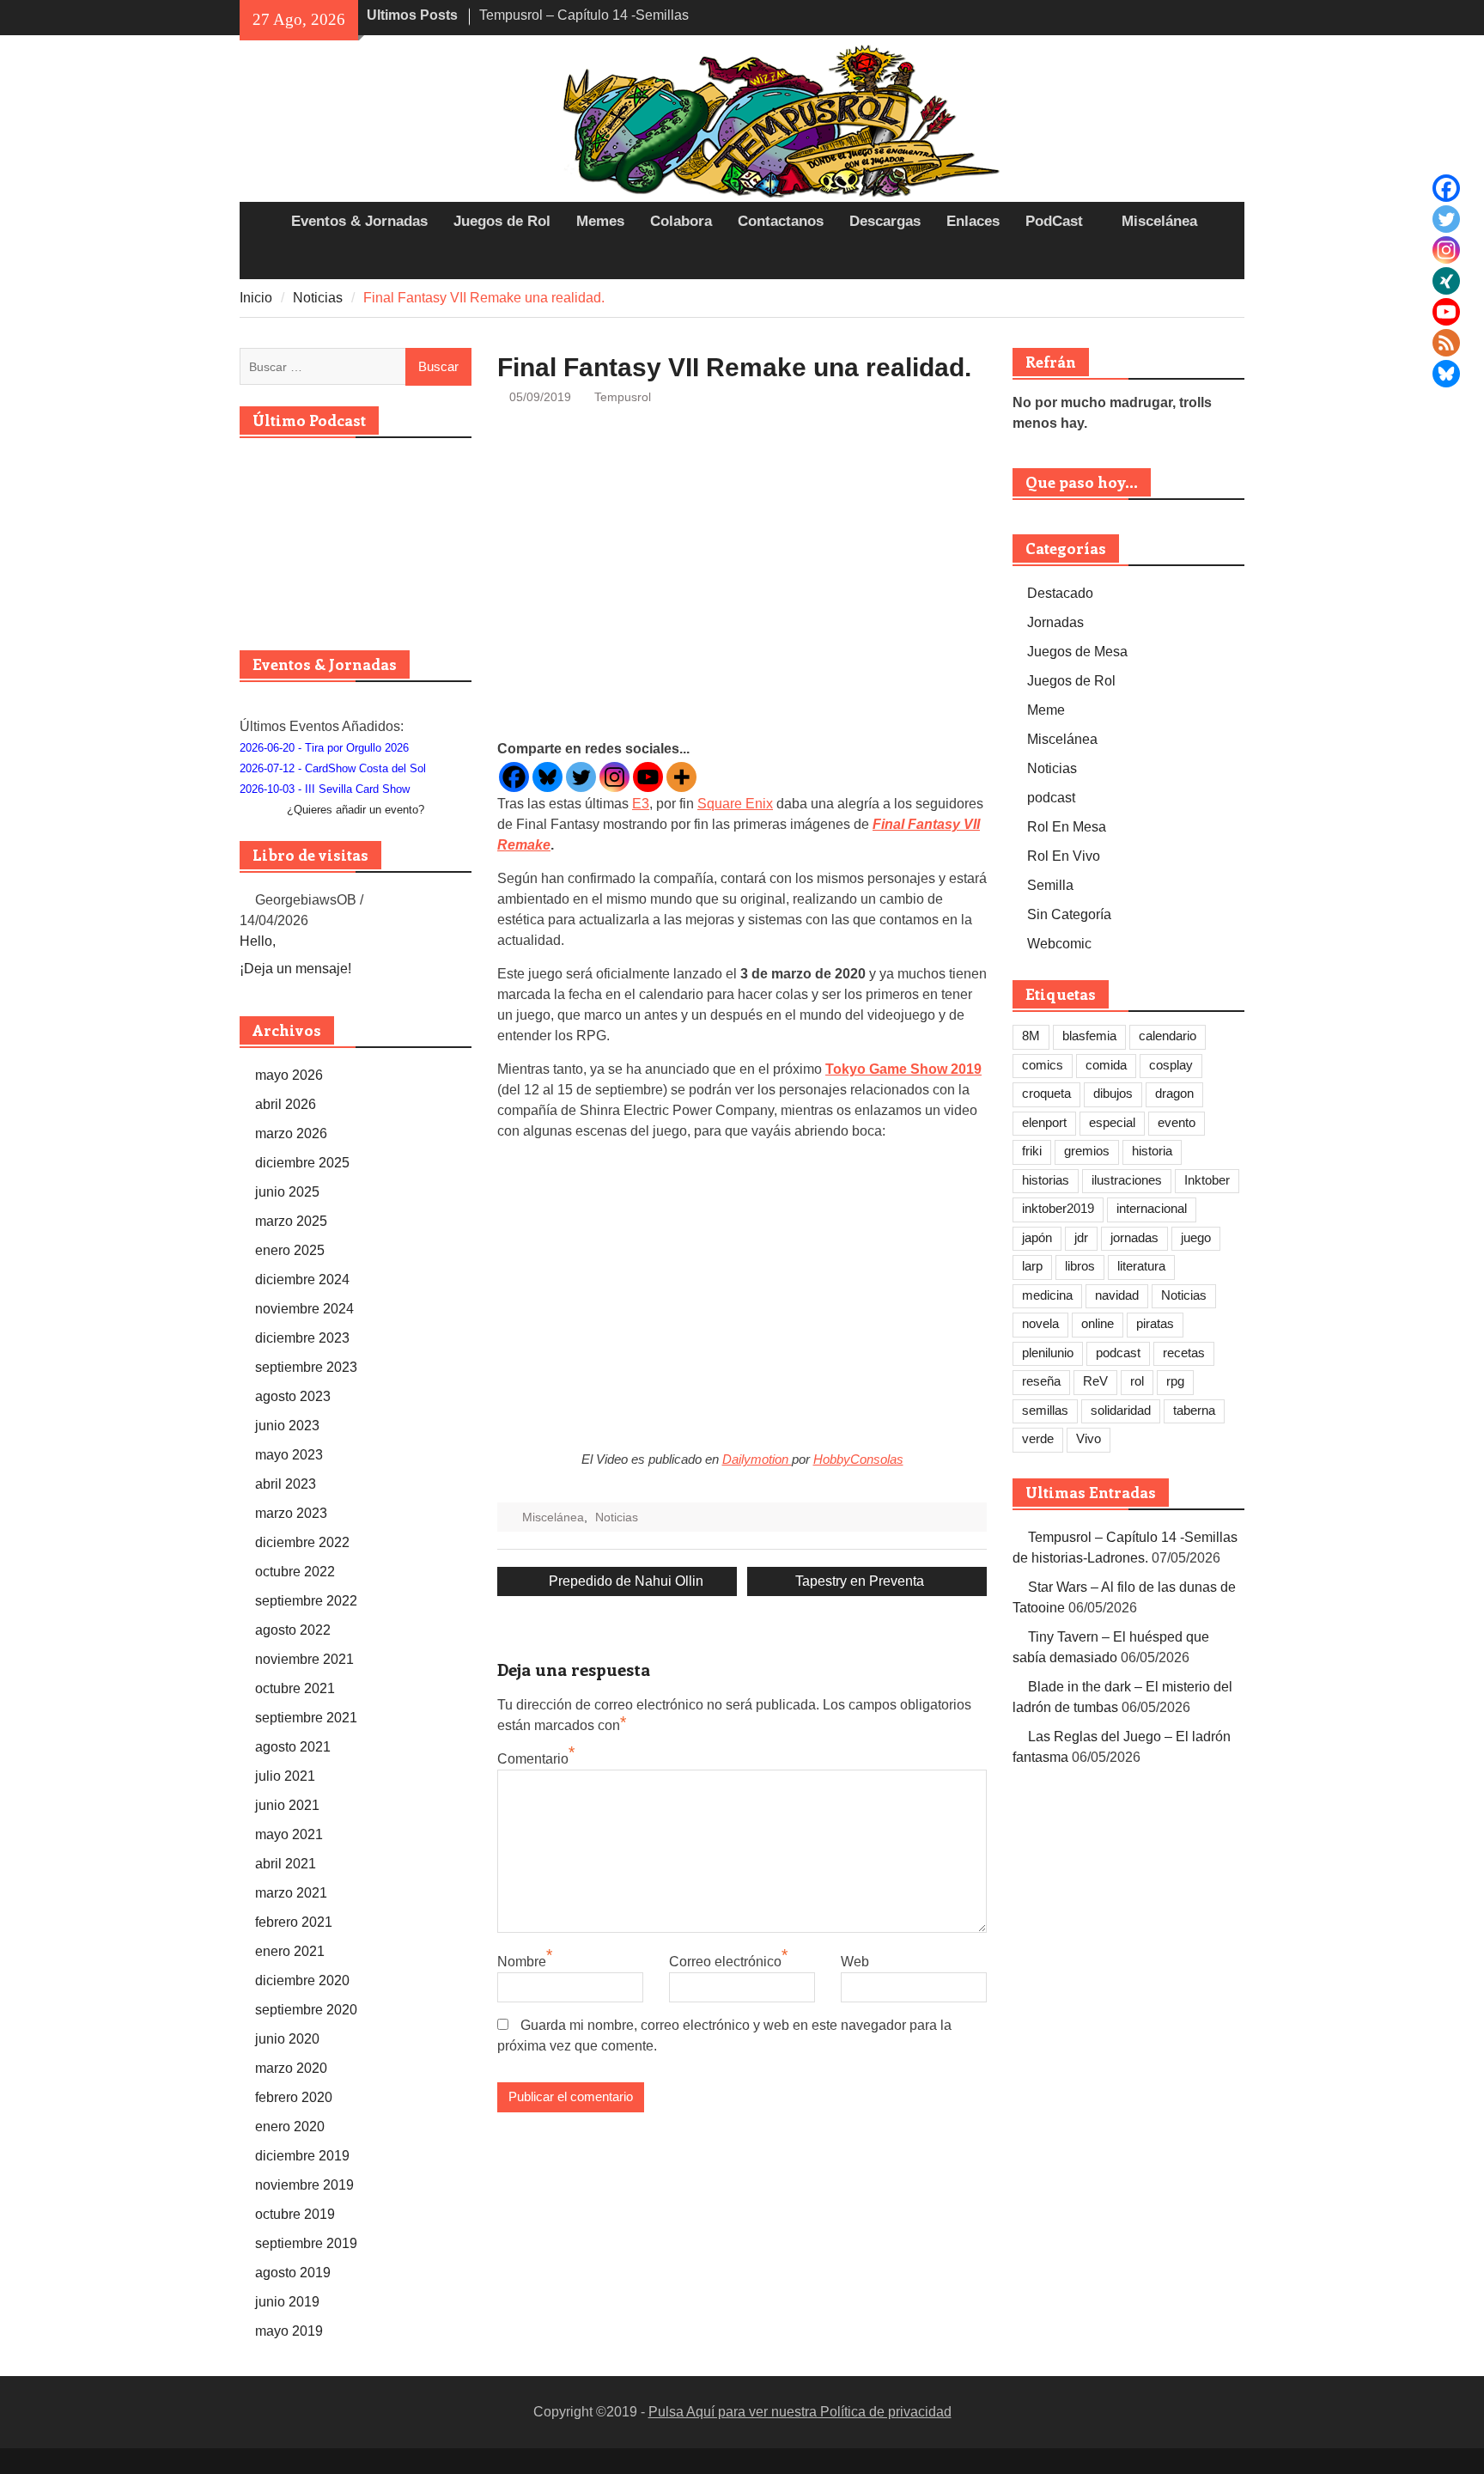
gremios (1087, 1151)
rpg (1175, 1381)
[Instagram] (1446, 250)
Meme (1046, 710)
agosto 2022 (293, 1630)
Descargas (885, 221)
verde (1038, 1438)
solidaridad (1121, 1410)
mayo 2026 (289, 1075)
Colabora (681, 221)
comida (1106, 1065)
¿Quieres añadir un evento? (356, 810)
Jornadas (1055, 622)
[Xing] (1446, 281)
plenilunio (1048, 1353)
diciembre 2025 (302, 1163)
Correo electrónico (725, 1962)
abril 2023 (286, 1484)
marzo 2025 (291, 1221)
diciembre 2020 (302, 1980)
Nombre (522, 1962)
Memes (600, 221)
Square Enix (735, 804)
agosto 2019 (293, 2273)
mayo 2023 (289, 1455)
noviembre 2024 (304, 1309)
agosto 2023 (293, 1396)
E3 (641, 804)
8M (1031, 1036)
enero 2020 (290, 2127)
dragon (1174, 1093)
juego (1196, 1237)
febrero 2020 (294, 2097)
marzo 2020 (291, 2068)
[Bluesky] (1446, 374)
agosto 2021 (293, 1747)
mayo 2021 (289, 1834)
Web (855, 1962)
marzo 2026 (291, 1133)
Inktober (1207, 1180)
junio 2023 (287, 1426)
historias (1046, 1180)
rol (1137, 1381)
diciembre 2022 (302, 1542)
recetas (1184, 1353)
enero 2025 (290, 1250)
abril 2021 (286, 1864)
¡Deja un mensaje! (295, 969)
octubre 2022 (295, 1572)
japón (1037, 1237)
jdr (1081, 1237)
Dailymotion (757, 1459)
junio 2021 (287, 1805)
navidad (1117, 1295)
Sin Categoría (1069, 914)
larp (1032, 1266)
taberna (1194, 1410)
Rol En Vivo (1064, 856)
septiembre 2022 (306, 1601)
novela (1040, 1323)
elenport (1044, 1122)
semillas (1045, 1410)
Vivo (1089, 1438)
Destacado (1060, 593)
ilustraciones (1127, 1180)
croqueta (1046, 1093)
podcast (1051, 798)
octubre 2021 (295, 1688)
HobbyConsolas (858, 1459)
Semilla (1050, 885)
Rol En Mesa (1067, 827)
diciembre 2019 (302, 2156)
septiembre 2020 (306, 2010)
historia (1152, 1151)
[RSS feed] (1446, 343)
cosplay (1171, 1065)
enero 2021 (290, 1951)
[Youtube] (648, 777)
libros (1080, 1266)
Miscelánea (1159, 221)
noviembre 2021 (304, 1659)
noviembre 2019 (304, 2185)
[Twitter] (1446, 219)
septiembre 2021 (306, 1718)
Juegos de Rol (502, 221)
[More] (681, 777)
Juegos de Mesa (1077, 652)
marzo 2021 (291, 1893)
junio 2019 (287, 2302)
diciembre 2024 (302, 1280)
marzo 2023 (291, 1513)
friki (1032, 1151)
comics (1043, 1065)
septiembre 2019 (306, 2243)
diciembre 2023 (302, 1338)
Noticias (617, 1517)
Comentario (533, 1759)
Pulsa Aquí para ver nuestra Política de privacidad (800, 2412)
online (1098, 1323)
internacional (1152, 1208)
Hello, (258, 941)
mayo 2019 (289, 2331)
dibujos (1113, 1093)
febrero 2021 (294, 1922)
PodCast (1054, 221)
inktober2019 (1058, 1208)
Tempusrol (623, 397)
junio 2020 (287, 2039)
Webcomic (1059, 944)
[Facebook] (1446, 188)
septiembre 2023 (306, 1367)
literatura (1141, 1266)
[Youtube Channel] (1446, 312)
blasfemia (1089, 1036)
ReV (1095, 1381)
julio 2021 (285, 1776)
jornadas (1134, 1237)
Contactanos (781, 221)
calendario (1168, 1036)
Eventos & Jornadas (359, 221)
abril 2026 (286, 1104)
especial (1112, 1122)
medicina (1047, 1295)
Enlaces (973, 221)
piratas (1155, 1323)
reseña (1041, 1381)
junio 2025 (287, 1192)
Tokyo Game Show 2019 (903, 1069)
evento (1177, 1122)
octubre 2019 (295, 2214)
